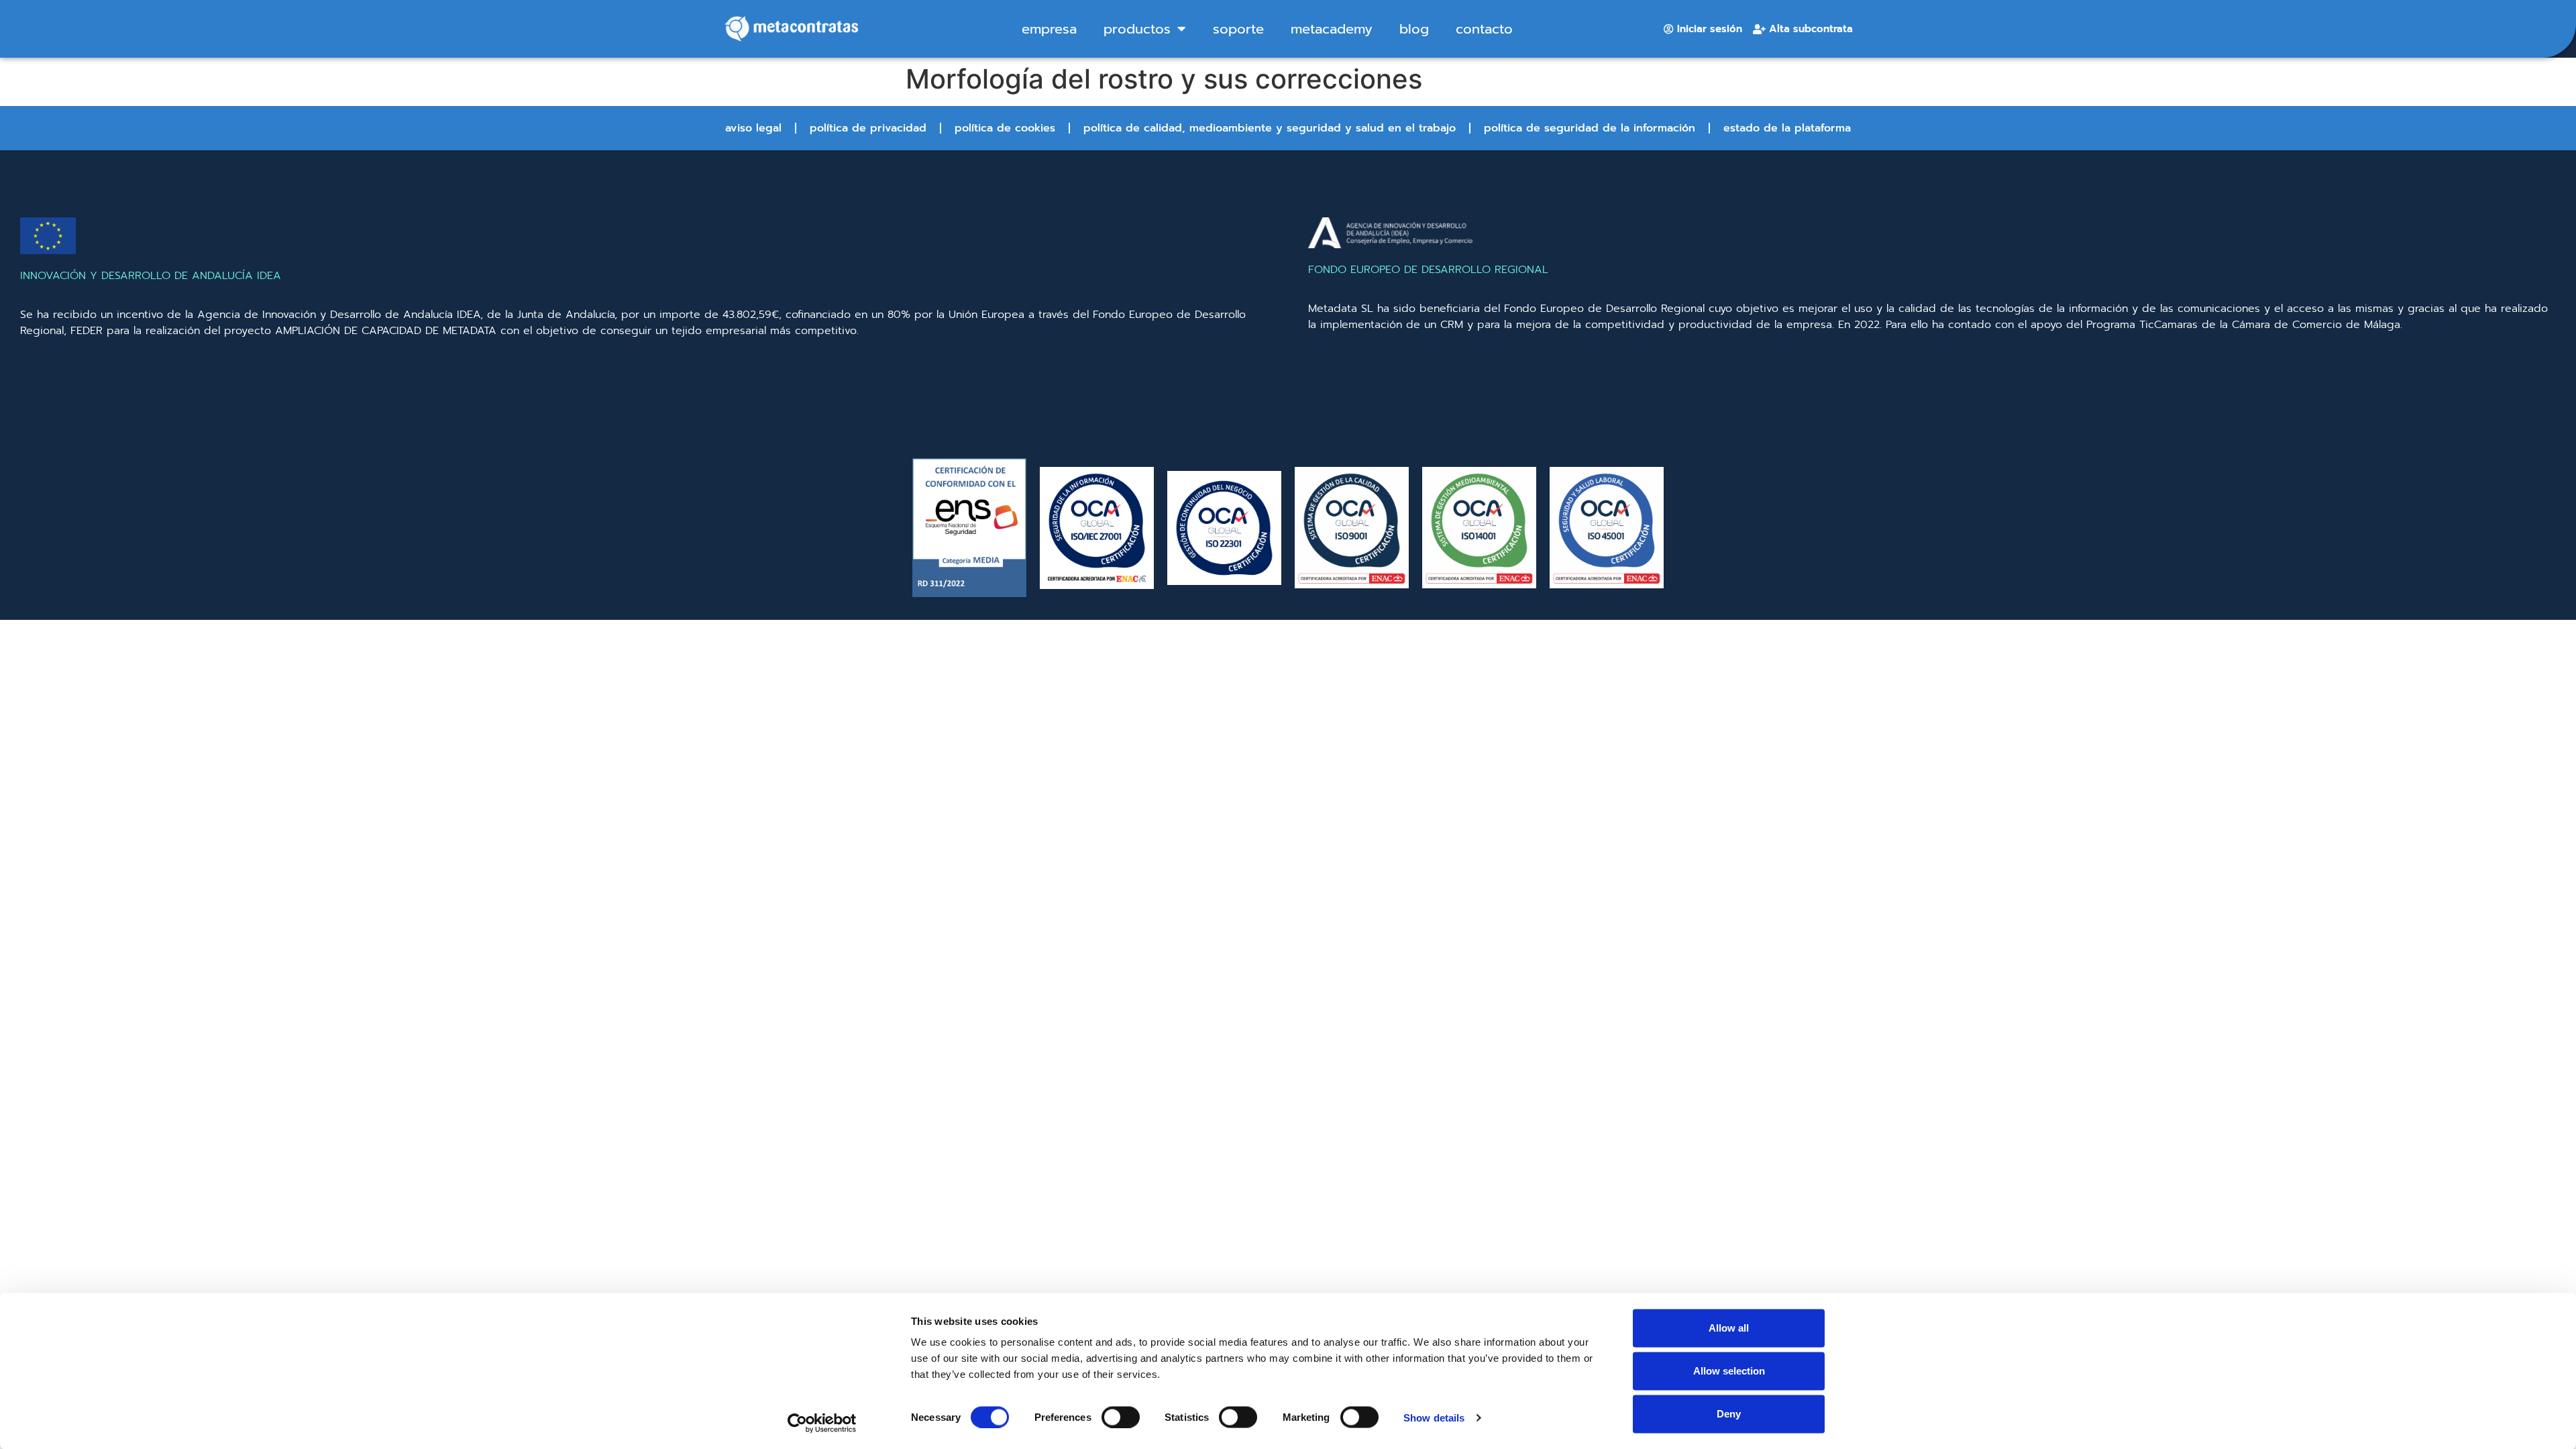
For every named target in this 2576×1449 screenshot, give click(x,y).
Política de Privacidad (868, 128)
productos (1137, 29)
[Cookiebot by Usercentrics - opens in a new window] (822, 1423)
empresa (1049, 29)
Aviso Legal (753, 128)
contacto (1484, 29)
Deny (1729, 1414)
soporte (1238, 29)
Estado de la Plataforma (1787, 128)
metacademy (1332, 29)
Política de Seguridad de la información (1590, 128)
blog (1414, 29)
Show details (1434, 1417)
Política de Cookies (1005, 128)
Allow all (1729, 1328)
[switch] (1121, 1417)
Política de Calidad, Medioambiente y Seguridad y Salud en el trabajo (1270, 128)
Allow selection (1729, 1371)
